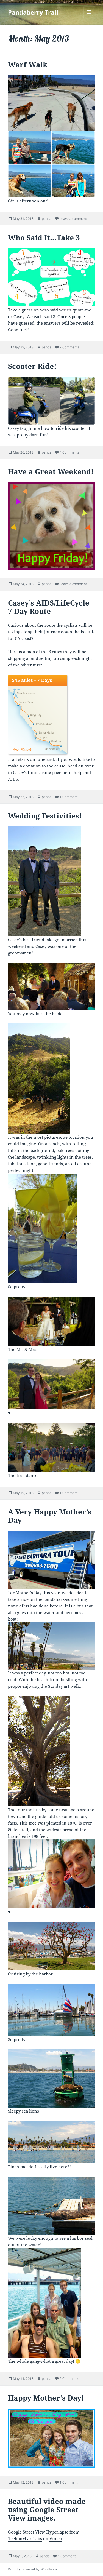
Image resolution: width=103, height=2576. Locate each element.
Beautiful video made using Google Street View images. (47, 2510)
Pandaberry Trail (33, 12)
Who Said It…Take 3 (44, 238)
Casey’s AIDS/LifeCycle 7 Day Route (49, 607)
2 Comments (69, 347)
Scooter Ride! (32, 366)
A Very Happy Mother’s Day (50, 1516)
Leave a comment (73, 219)
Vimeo (56, 2538)
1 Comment (69, 797)
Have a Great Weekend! (51, 471)
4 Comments (69, 452)
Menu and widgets (89, 18)
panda (47, 219)
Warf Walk (28, 65)
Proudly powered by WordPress (33, 2569)
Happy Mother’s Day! (46, 2398)
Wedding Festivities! (45, 816)
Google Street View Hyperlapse (38, 2532)
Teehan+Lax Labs (25, 2538)
